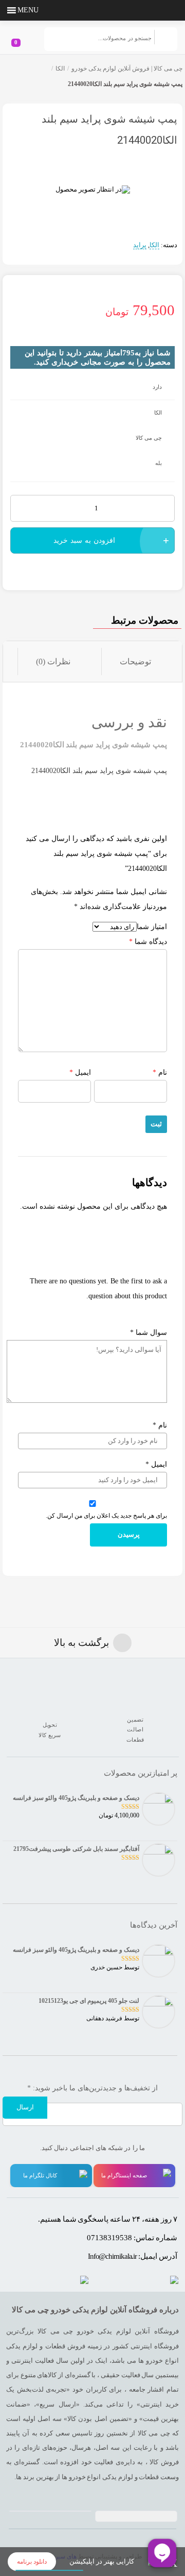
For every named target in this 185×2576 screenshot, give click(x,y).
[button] (28, 10)
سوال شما (149, 1333)
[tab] (142, 662)
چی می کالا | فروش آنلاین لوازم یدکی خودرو (127, 68)
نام (160, 1072)
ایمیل (80, 1072)
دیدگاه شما (148, 942)
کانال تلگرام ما (40, 2175)
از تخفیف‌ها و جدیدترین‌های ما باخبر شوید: (92, 2088)
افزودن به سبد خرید (84, 540)
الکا (60, 68)
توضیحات (135, 662)
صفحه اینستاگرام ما (124, 2175)
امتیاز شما (152, 927)
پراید (140, 245)
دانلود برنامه (32, 2562)
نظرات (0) (53, 662)
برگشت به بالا (81, 1643)
